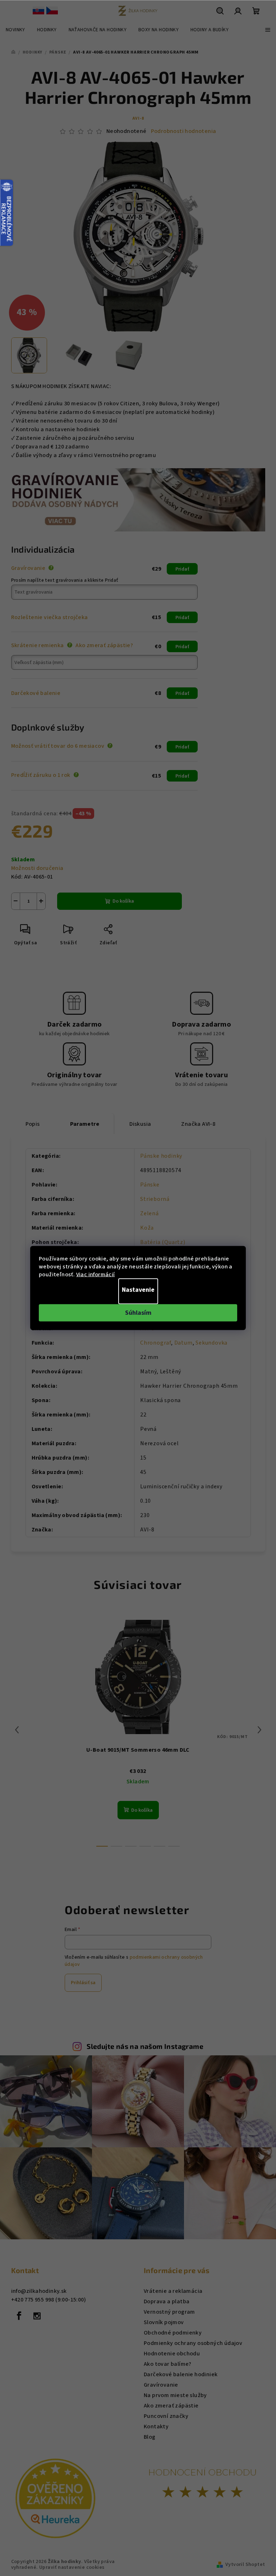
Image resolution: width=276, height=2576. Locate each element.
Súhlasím (138, 1313)
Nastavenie (138, 1290)
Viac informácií (96, 1275)
